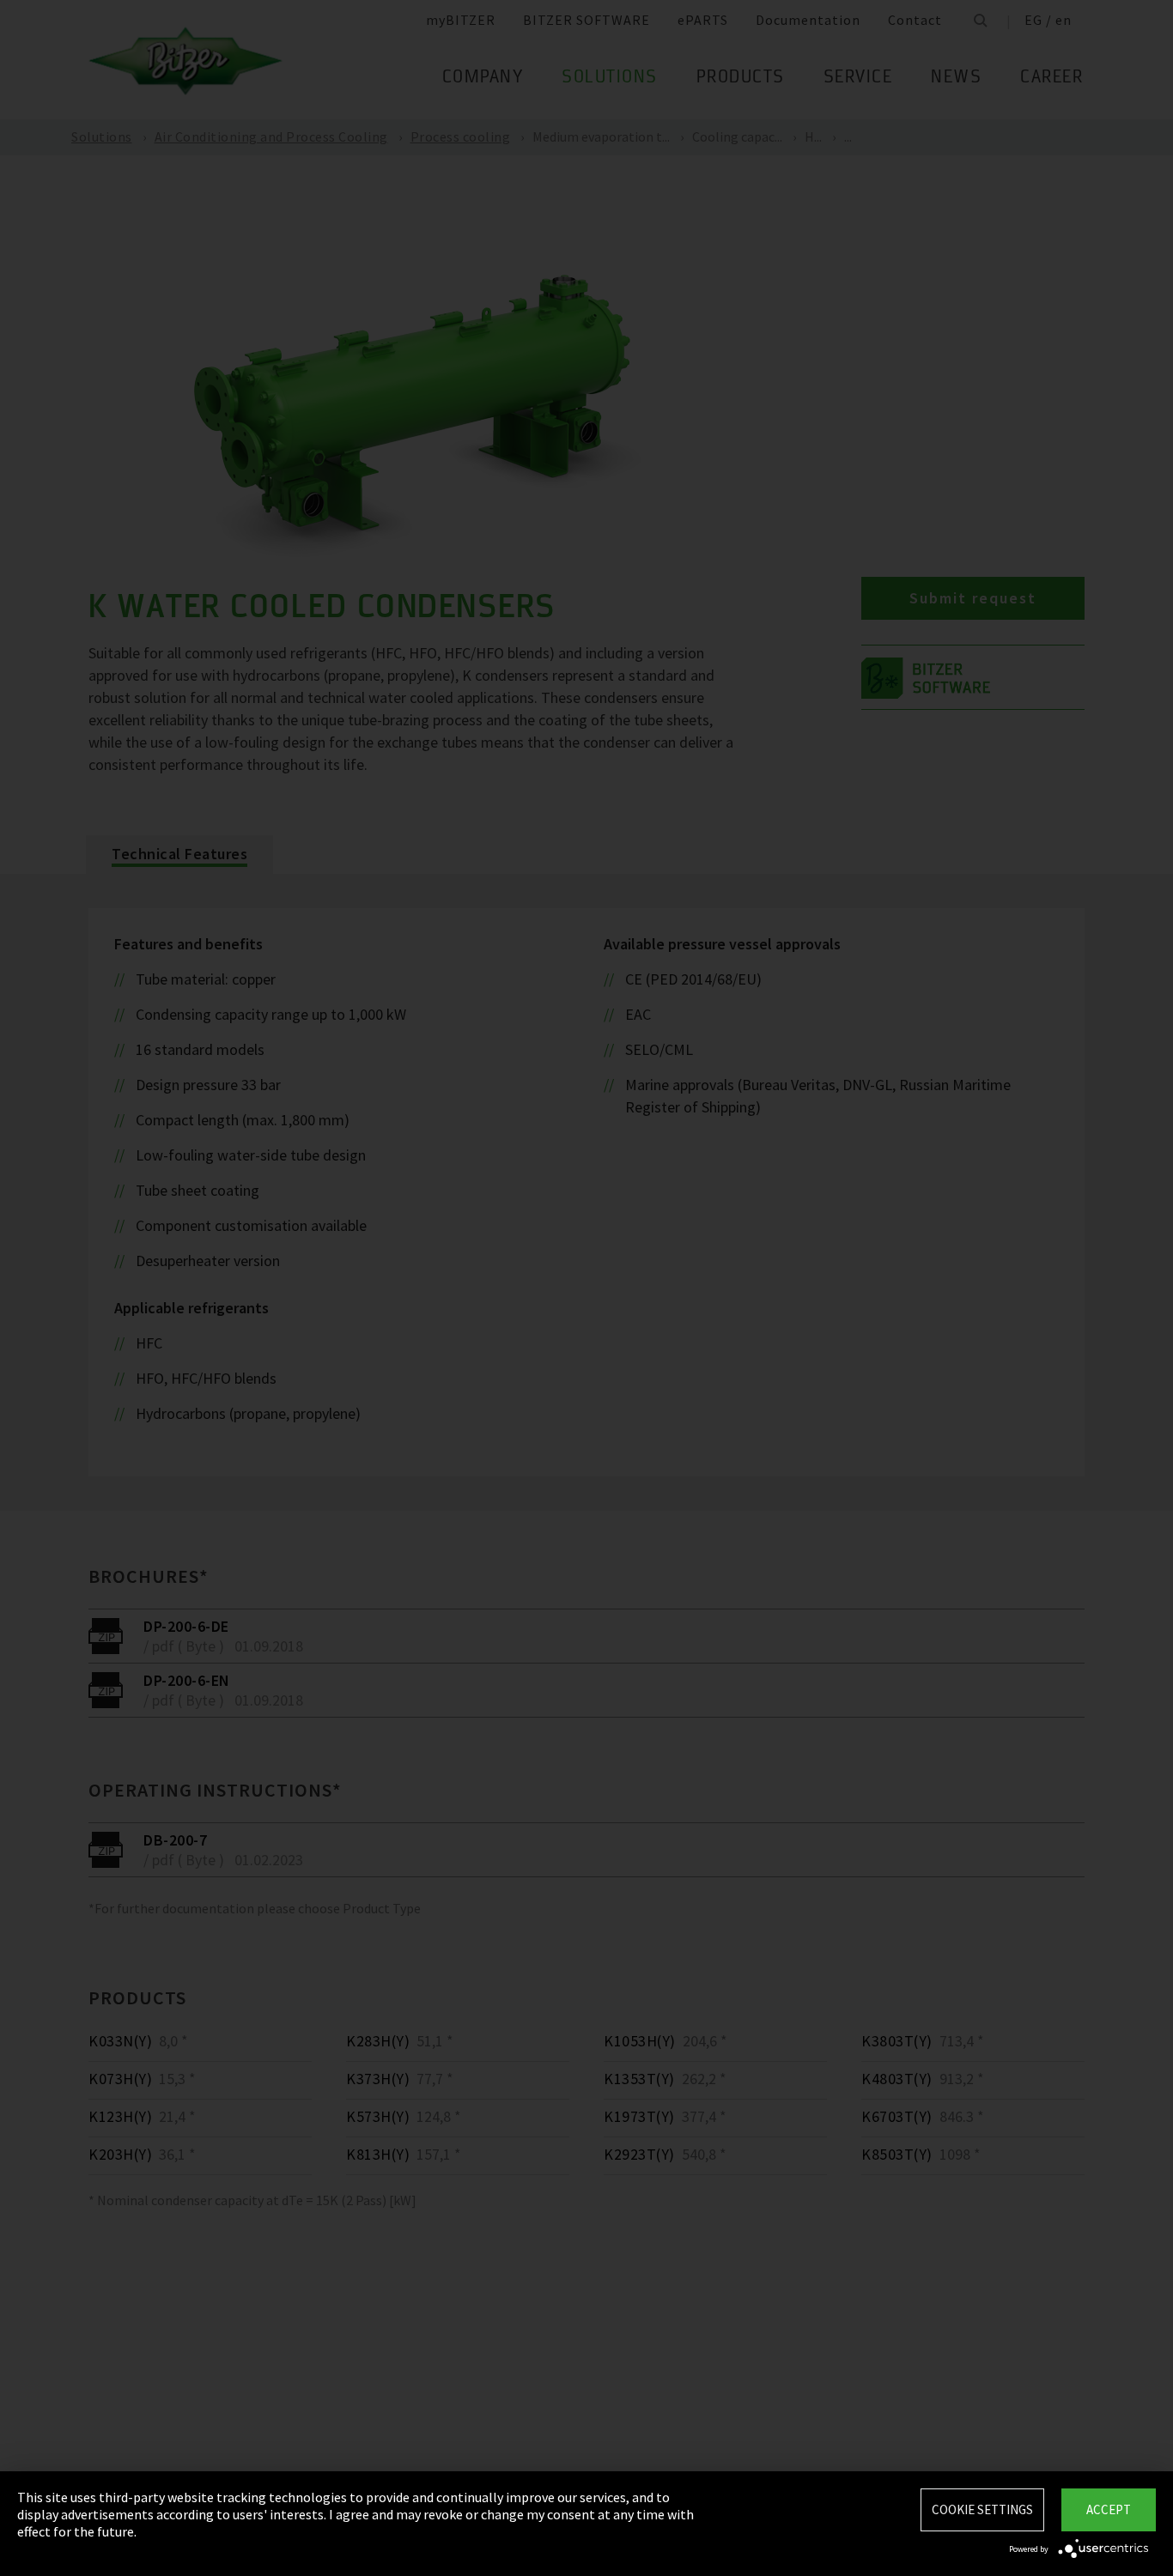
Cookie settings (982, 2509)
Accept (1109, 2509)
